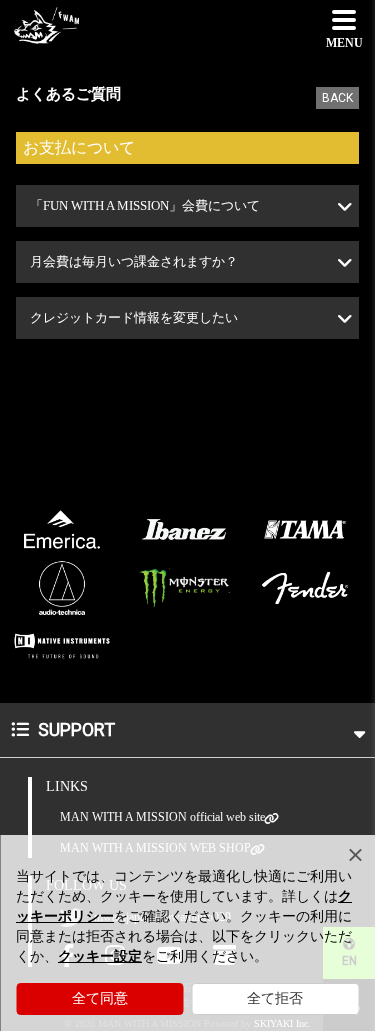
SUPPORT (74, 729)
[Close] (355, 855)
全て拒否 (275, 998)
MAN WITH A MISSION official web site (162, 817)
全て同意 (100, 998)
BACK (337, 98)
